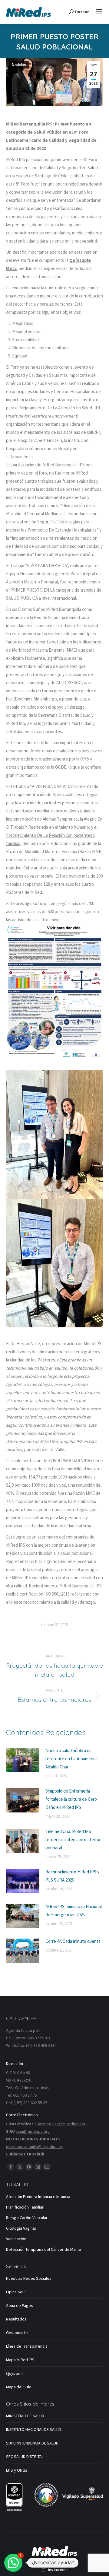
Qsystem (14, 2373)
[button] (13, 2563)
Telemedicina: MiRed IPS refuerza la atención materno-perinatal (74, 1839)
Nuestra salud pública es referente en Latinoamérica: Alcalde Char (72, 1759)
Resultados (16, 2319)
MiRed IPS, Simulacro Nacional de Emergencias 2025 (74, 1911)
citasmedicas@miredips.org (60, 2124)
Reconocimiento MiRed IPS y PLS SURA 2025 (72, 1876)
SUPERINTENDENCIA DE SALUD (32, 2443)
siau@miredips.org (33, 2131)
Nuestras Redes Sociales (29, 2278)
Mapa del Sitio (19, 2387)
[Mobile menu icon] (99, 12)
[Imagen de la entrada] (23, 1760)
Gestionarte (17, 2333)
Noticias (19, 65)
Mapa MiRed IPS (20, 2360)
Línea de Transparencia (27, 2346)
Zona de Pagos (20, 2305)
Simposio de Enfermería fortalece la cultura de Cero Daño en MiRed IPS (71, 1799)
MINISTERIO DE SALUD (25, 2416)
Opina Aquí (16, 2292)
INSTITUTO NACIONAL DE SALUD (34, 2429)
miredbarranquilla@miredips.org (35, 2146)
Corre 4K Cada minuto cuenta (73, 1941)
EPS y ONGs (17, 2470)
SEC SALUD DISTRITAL (25, 2457)
